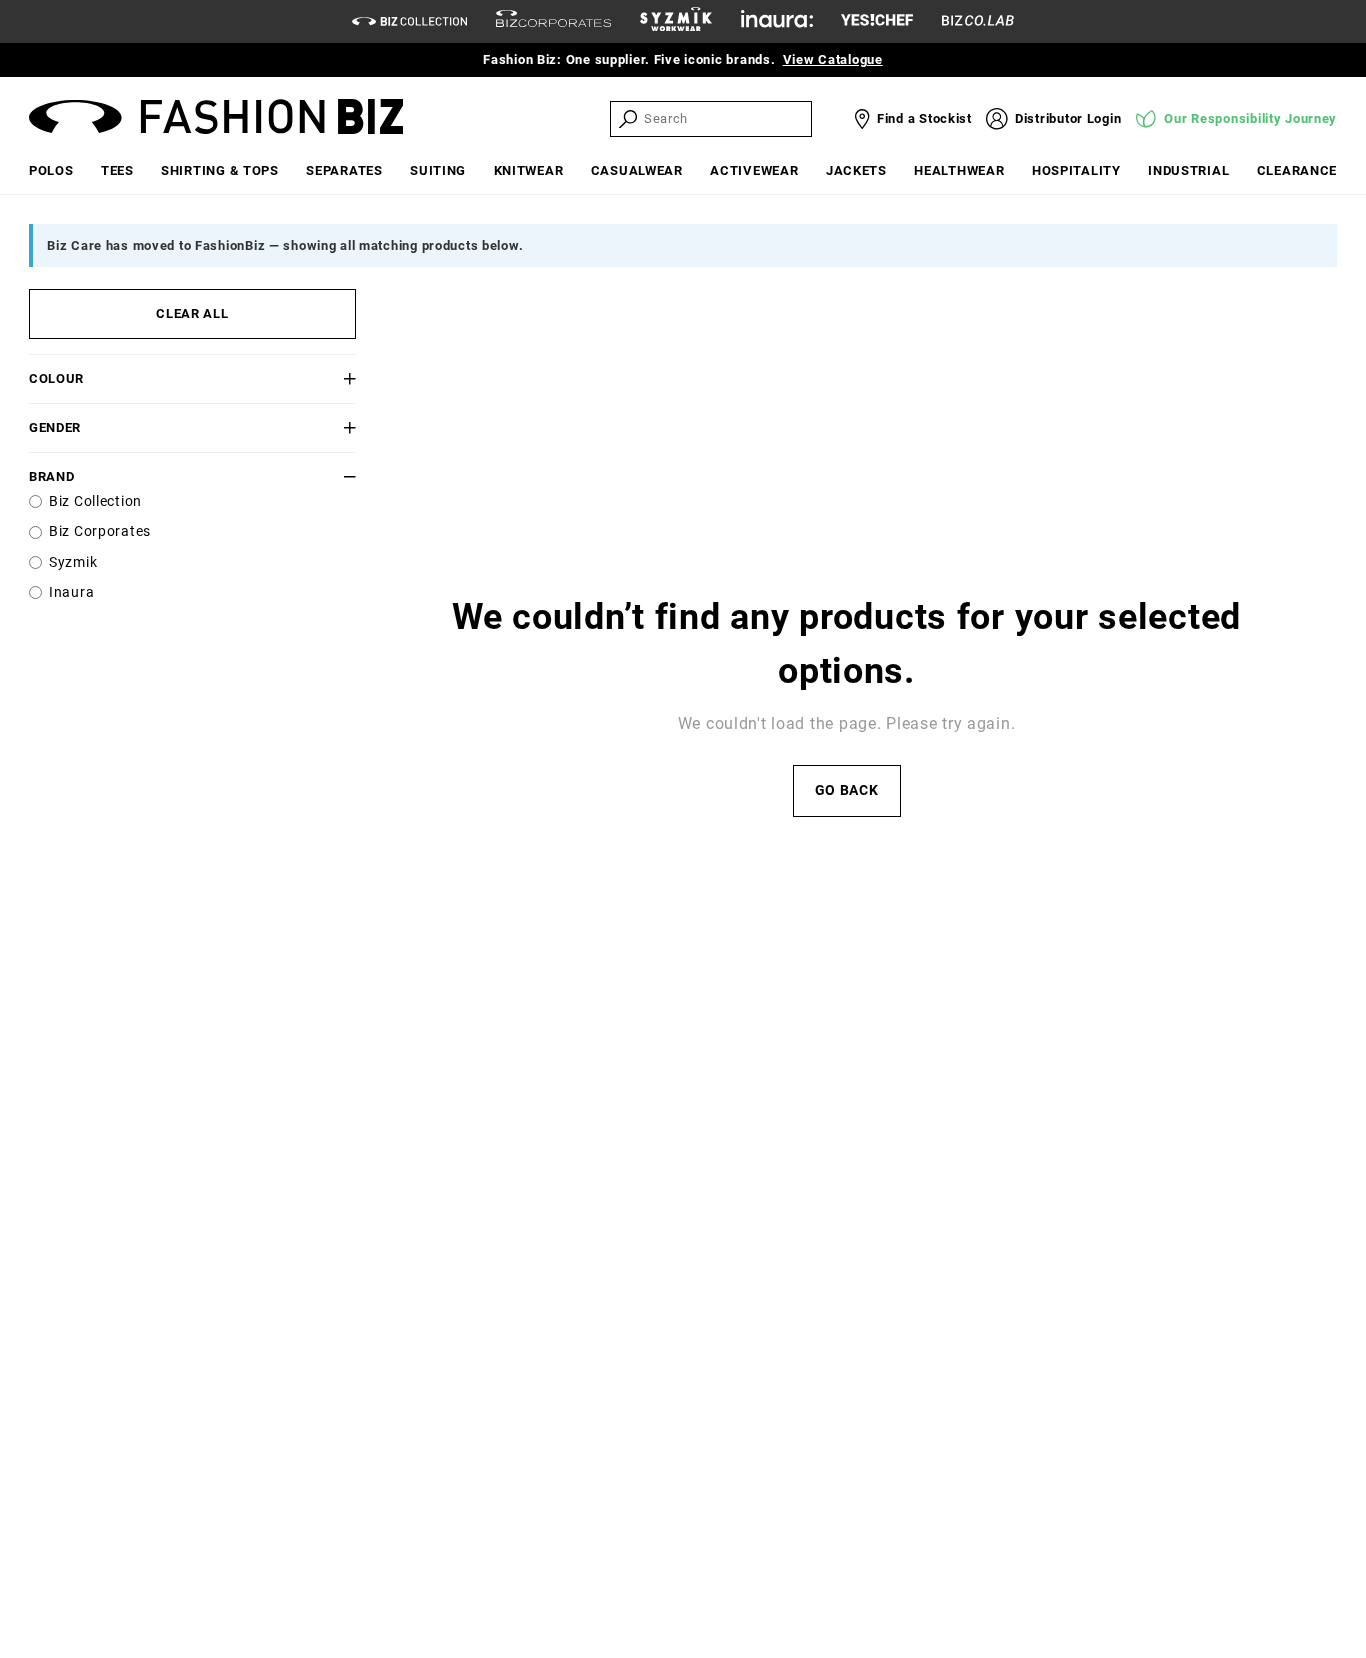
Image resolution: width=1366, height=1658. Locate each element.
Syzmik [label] (73, 562)
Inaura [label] (71, 592)
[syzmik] (676, 22)
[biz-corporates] (553, 21)
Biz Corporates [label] (100, 531)
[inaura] (777, 21)
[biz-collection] (409, 21)
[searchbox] (726, 118)
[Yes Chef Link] (877, 21)
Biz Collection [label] (95, 501)
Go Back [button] (847, 790)
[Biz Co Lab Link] (978, 21)
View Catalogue (833, 59)
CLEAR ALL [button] (192, 313)
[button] (328, 378)
